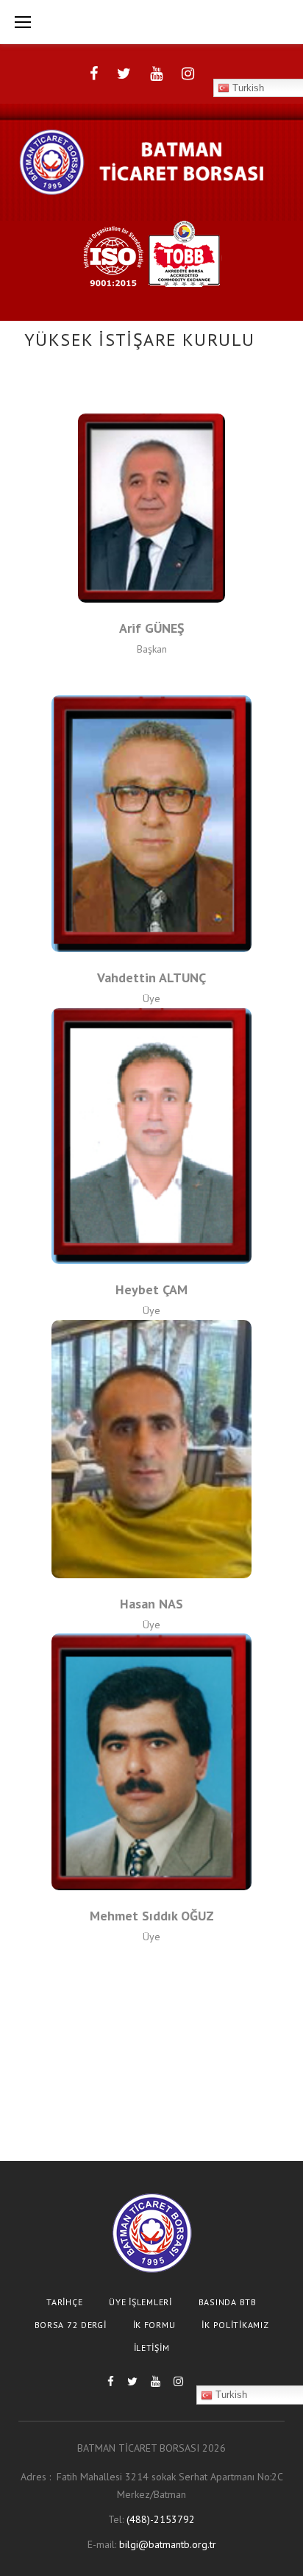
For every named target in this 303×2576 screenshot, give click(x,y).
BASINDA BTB (228, 2302)
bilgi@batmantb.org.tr (168, 2544)
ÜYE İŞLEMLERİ (140, 2302)
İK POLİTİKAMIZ (235, 2325)
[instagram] (188, 74)
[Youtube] (156, 74)
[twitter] (124, 74)
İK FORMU (154, 2325)
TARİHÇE (64, 2302)
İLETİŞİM (152, 2348)
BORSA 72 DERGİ (71, 2325)
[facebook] (94, 74)
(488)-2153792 (161, 2519)
